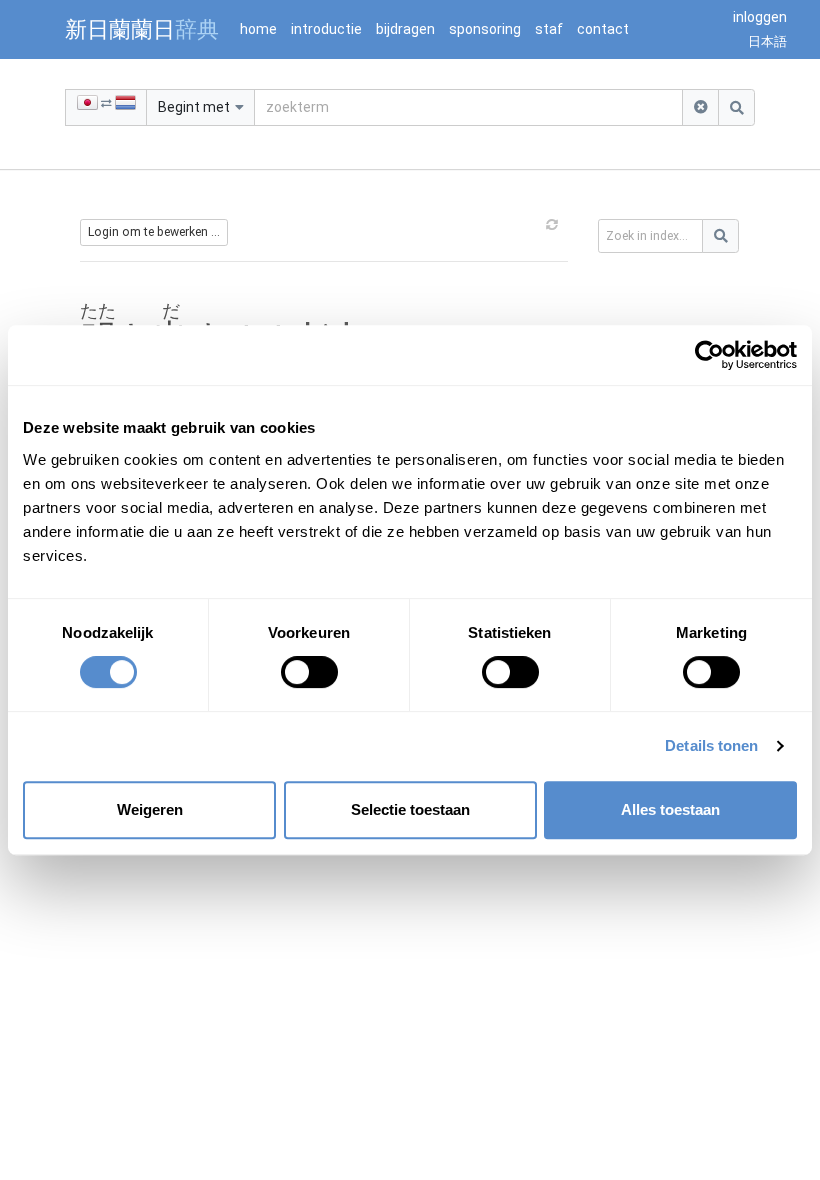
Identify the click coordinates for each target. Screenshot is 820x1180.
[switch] (309, 672)
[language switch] (106, 107)
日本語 (767, 41)
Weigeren (150, 809)
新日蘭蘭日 (142, 29)
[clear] (700, 107)
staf (549, 29)
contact (603, 29)
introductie (326, 29)
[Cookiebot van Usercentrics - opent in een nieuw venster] (709, 355)
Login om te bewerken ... (154, 232)
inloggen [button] (760, 17)
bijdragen (405, 29)
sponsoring (485, 29)
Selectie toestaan (410, 809)
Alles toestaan (670, 809)
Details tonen (711, 745)
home (258, 29)
